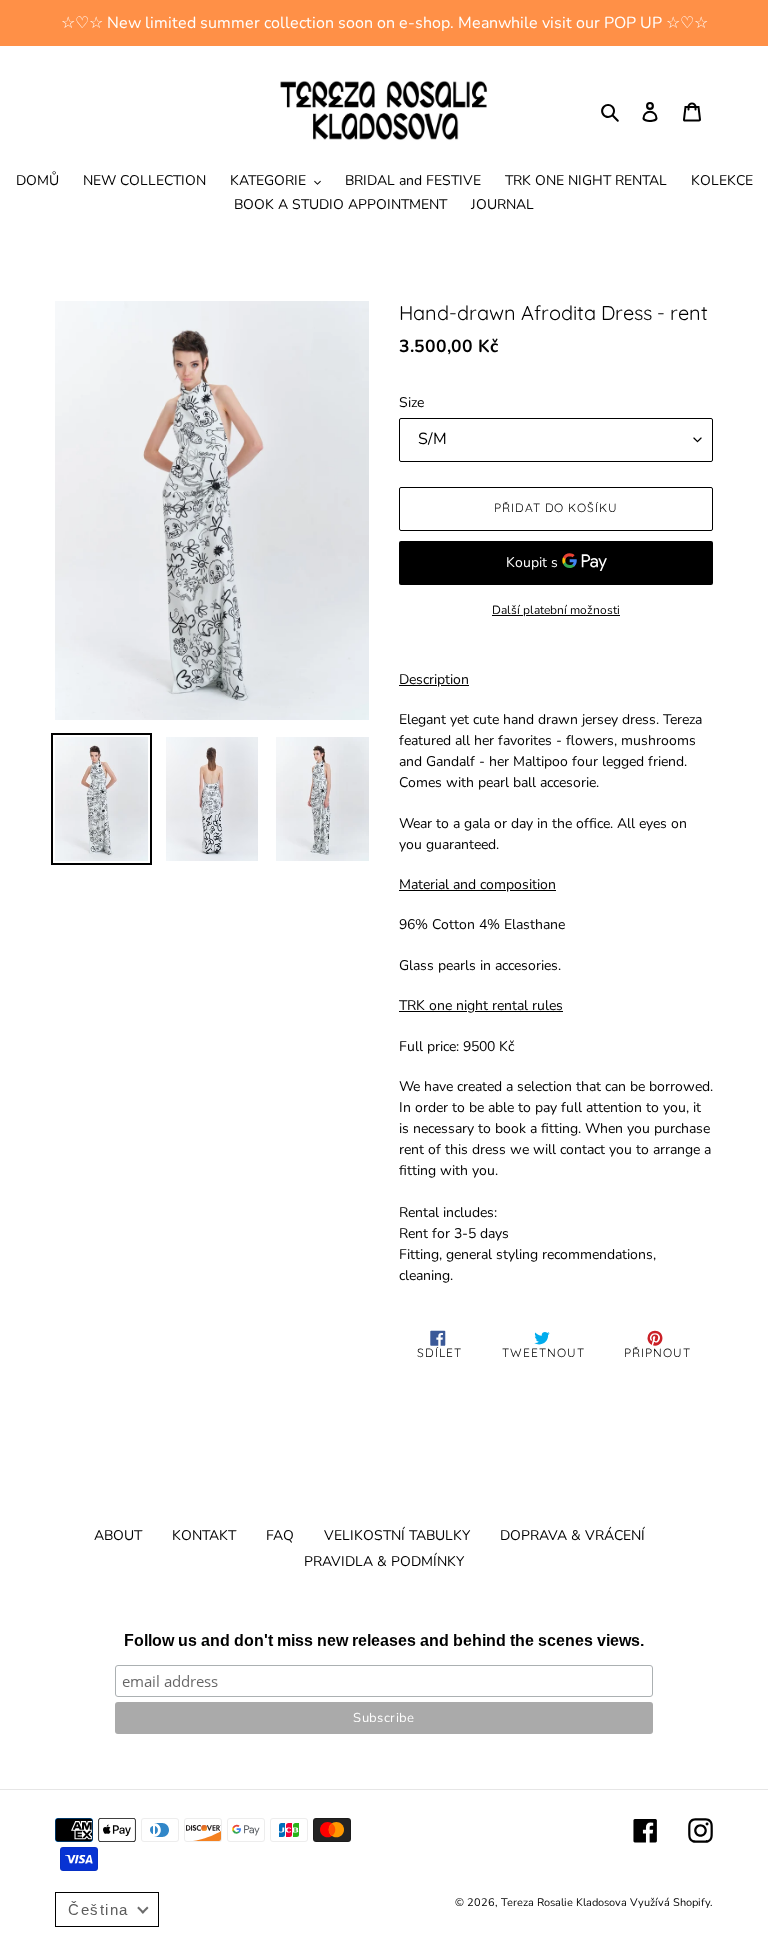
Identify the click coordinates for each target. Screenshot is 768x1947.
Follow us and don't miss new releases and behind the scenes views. (384, 1640)
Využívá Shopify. (671, 1902)
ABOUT (118, 1535)
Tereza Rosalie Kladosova (565, 1902)
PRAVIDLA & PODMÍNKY (384, 1561)
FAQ (280, 1535)
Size (411, 402)
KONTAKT (204, 1535)
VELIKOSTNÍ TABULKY (397, 1535)
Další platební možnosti (556, 610)
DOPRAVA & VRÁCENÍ (572, 1535)
